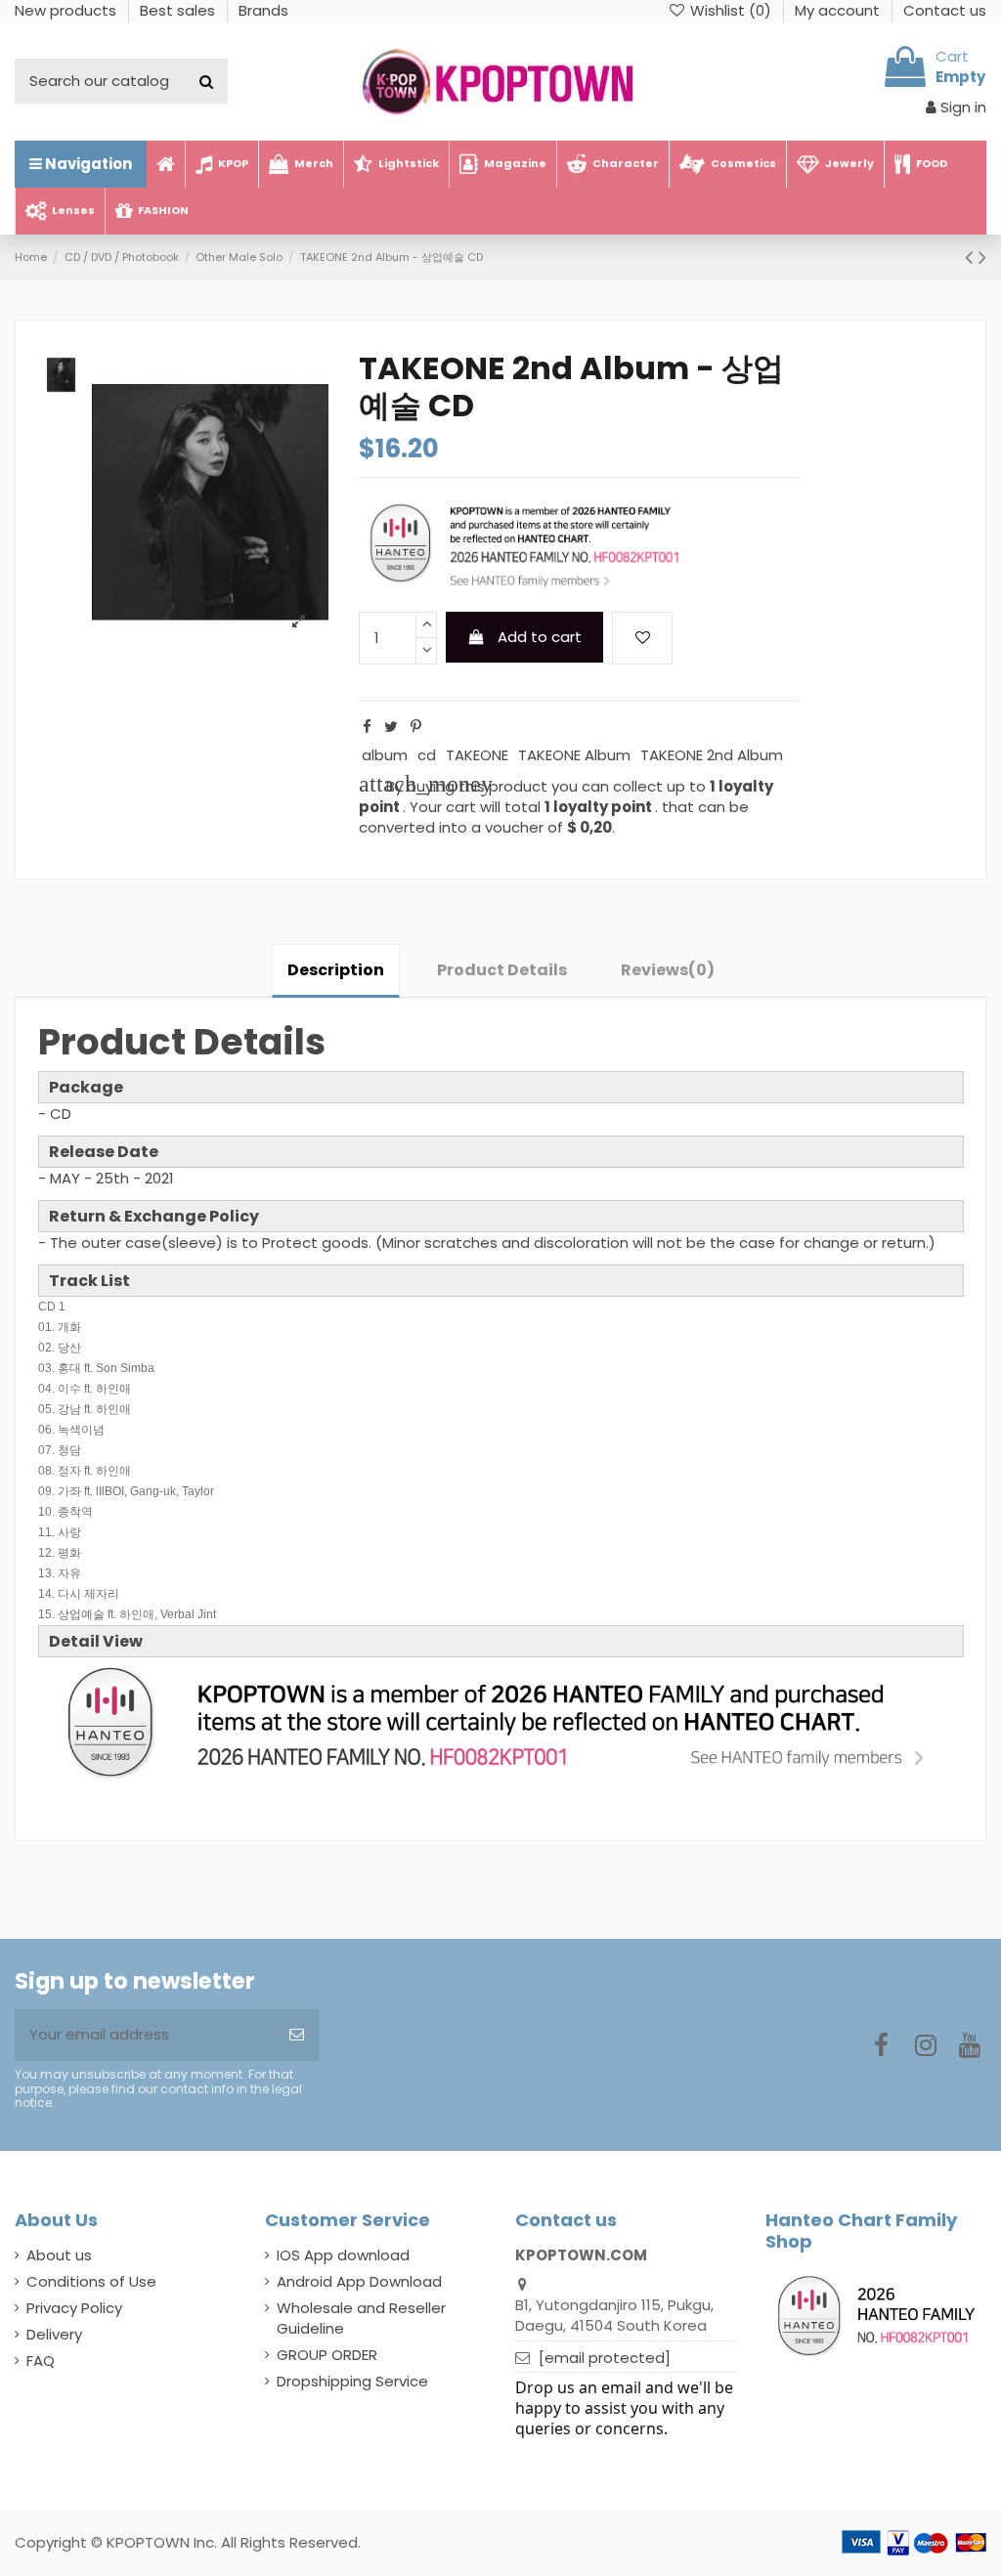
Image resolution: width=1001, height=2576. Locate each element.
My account (839, 10)
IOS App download (343, 2255)
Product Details (502, 970)
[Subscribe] (297, 2035)
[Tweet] (391, 727)
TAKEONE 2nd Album (712, 755)
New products (67, 10)
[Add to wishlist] (642, 639)
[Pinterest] (416, 727)
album (385, 755)
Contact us (945, 10)
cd (427, 755)
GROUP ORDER (327, 2355)
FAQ (41, 2361)
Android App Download (359, 2281)
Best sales (179, 10)
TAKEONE (477, 755)
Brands (263, 10)
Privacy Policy (74, 2308)
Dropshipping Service (352, 2381)
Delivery (54, 2334)
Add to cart (540, 637)
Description (336, 970)
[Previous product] (972, 257)
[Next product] (982, 257)
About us (59, 2255)
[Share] (367, 727)
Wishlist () (731, 10)
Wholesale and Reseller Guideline (361, 2318)
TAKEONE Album (574, 755)
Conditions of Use (91, 2281)
